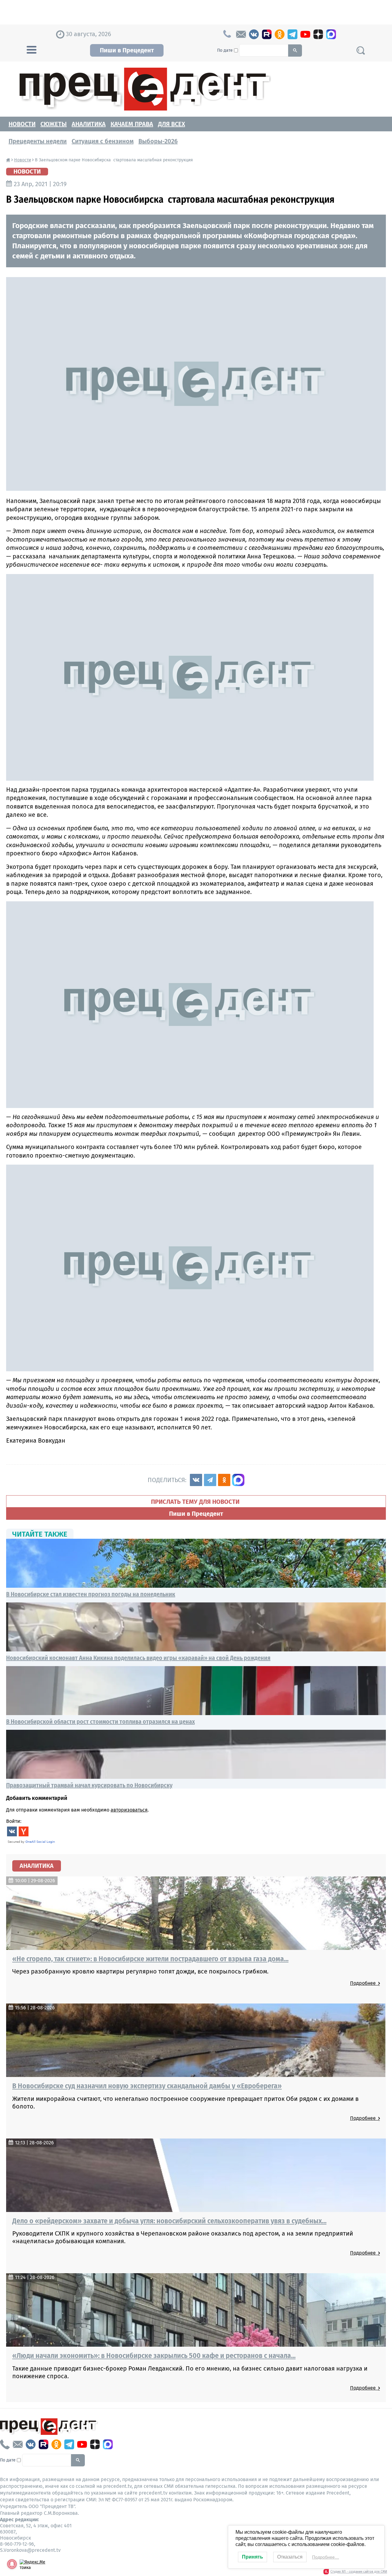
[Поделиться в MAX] (238, 1480)
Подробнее (364, 1983)
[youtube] (305, 34)
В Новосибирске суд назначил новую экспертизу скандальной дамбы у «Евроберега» (147, 2086)
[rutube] (267, 34)
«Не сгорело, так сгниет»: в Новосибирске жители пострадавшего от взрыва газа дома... (150, 1959)
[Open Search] (360, 50)
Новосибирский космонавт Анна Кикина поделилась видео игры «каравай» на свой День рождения (138, 1658)
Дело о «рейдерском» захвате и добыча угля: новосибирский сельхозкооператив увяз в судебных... (169, 2221)
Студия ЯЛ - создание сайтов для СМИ (359, 2572)
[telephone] (5, 2444)
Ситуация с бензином (103, 141)
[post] (241, 34)
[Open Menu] (32, 49)
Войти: (14, 1821)
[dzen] (318, 34)
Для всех (171, 124)
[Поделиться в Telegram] (210, 1480)
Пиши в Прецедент (127, 50)
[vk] (254, 34)
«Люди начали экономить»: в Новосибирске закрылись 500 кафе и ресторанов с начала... (154, 2356)
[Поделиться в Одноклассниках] (224, 1480)
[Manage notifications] (12, 2564)
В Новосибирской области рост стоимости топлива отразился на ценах (100, 1722)
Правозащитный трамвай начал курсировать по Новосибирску (89, 1785)
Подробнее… (326, 2557)
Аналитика (89, 124)
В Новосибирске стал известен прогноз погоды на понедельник (91, 1594)
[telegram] (292, 34)
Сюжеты (54, 124)
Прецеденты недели (38, 141)
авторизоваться (129, 1810)
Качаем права (132, 124)
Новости (22, 124)
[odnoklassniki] (280, 34)
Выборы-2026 (158, 141)
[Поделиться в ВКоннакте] (196, 1480)
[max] (331, 34)
